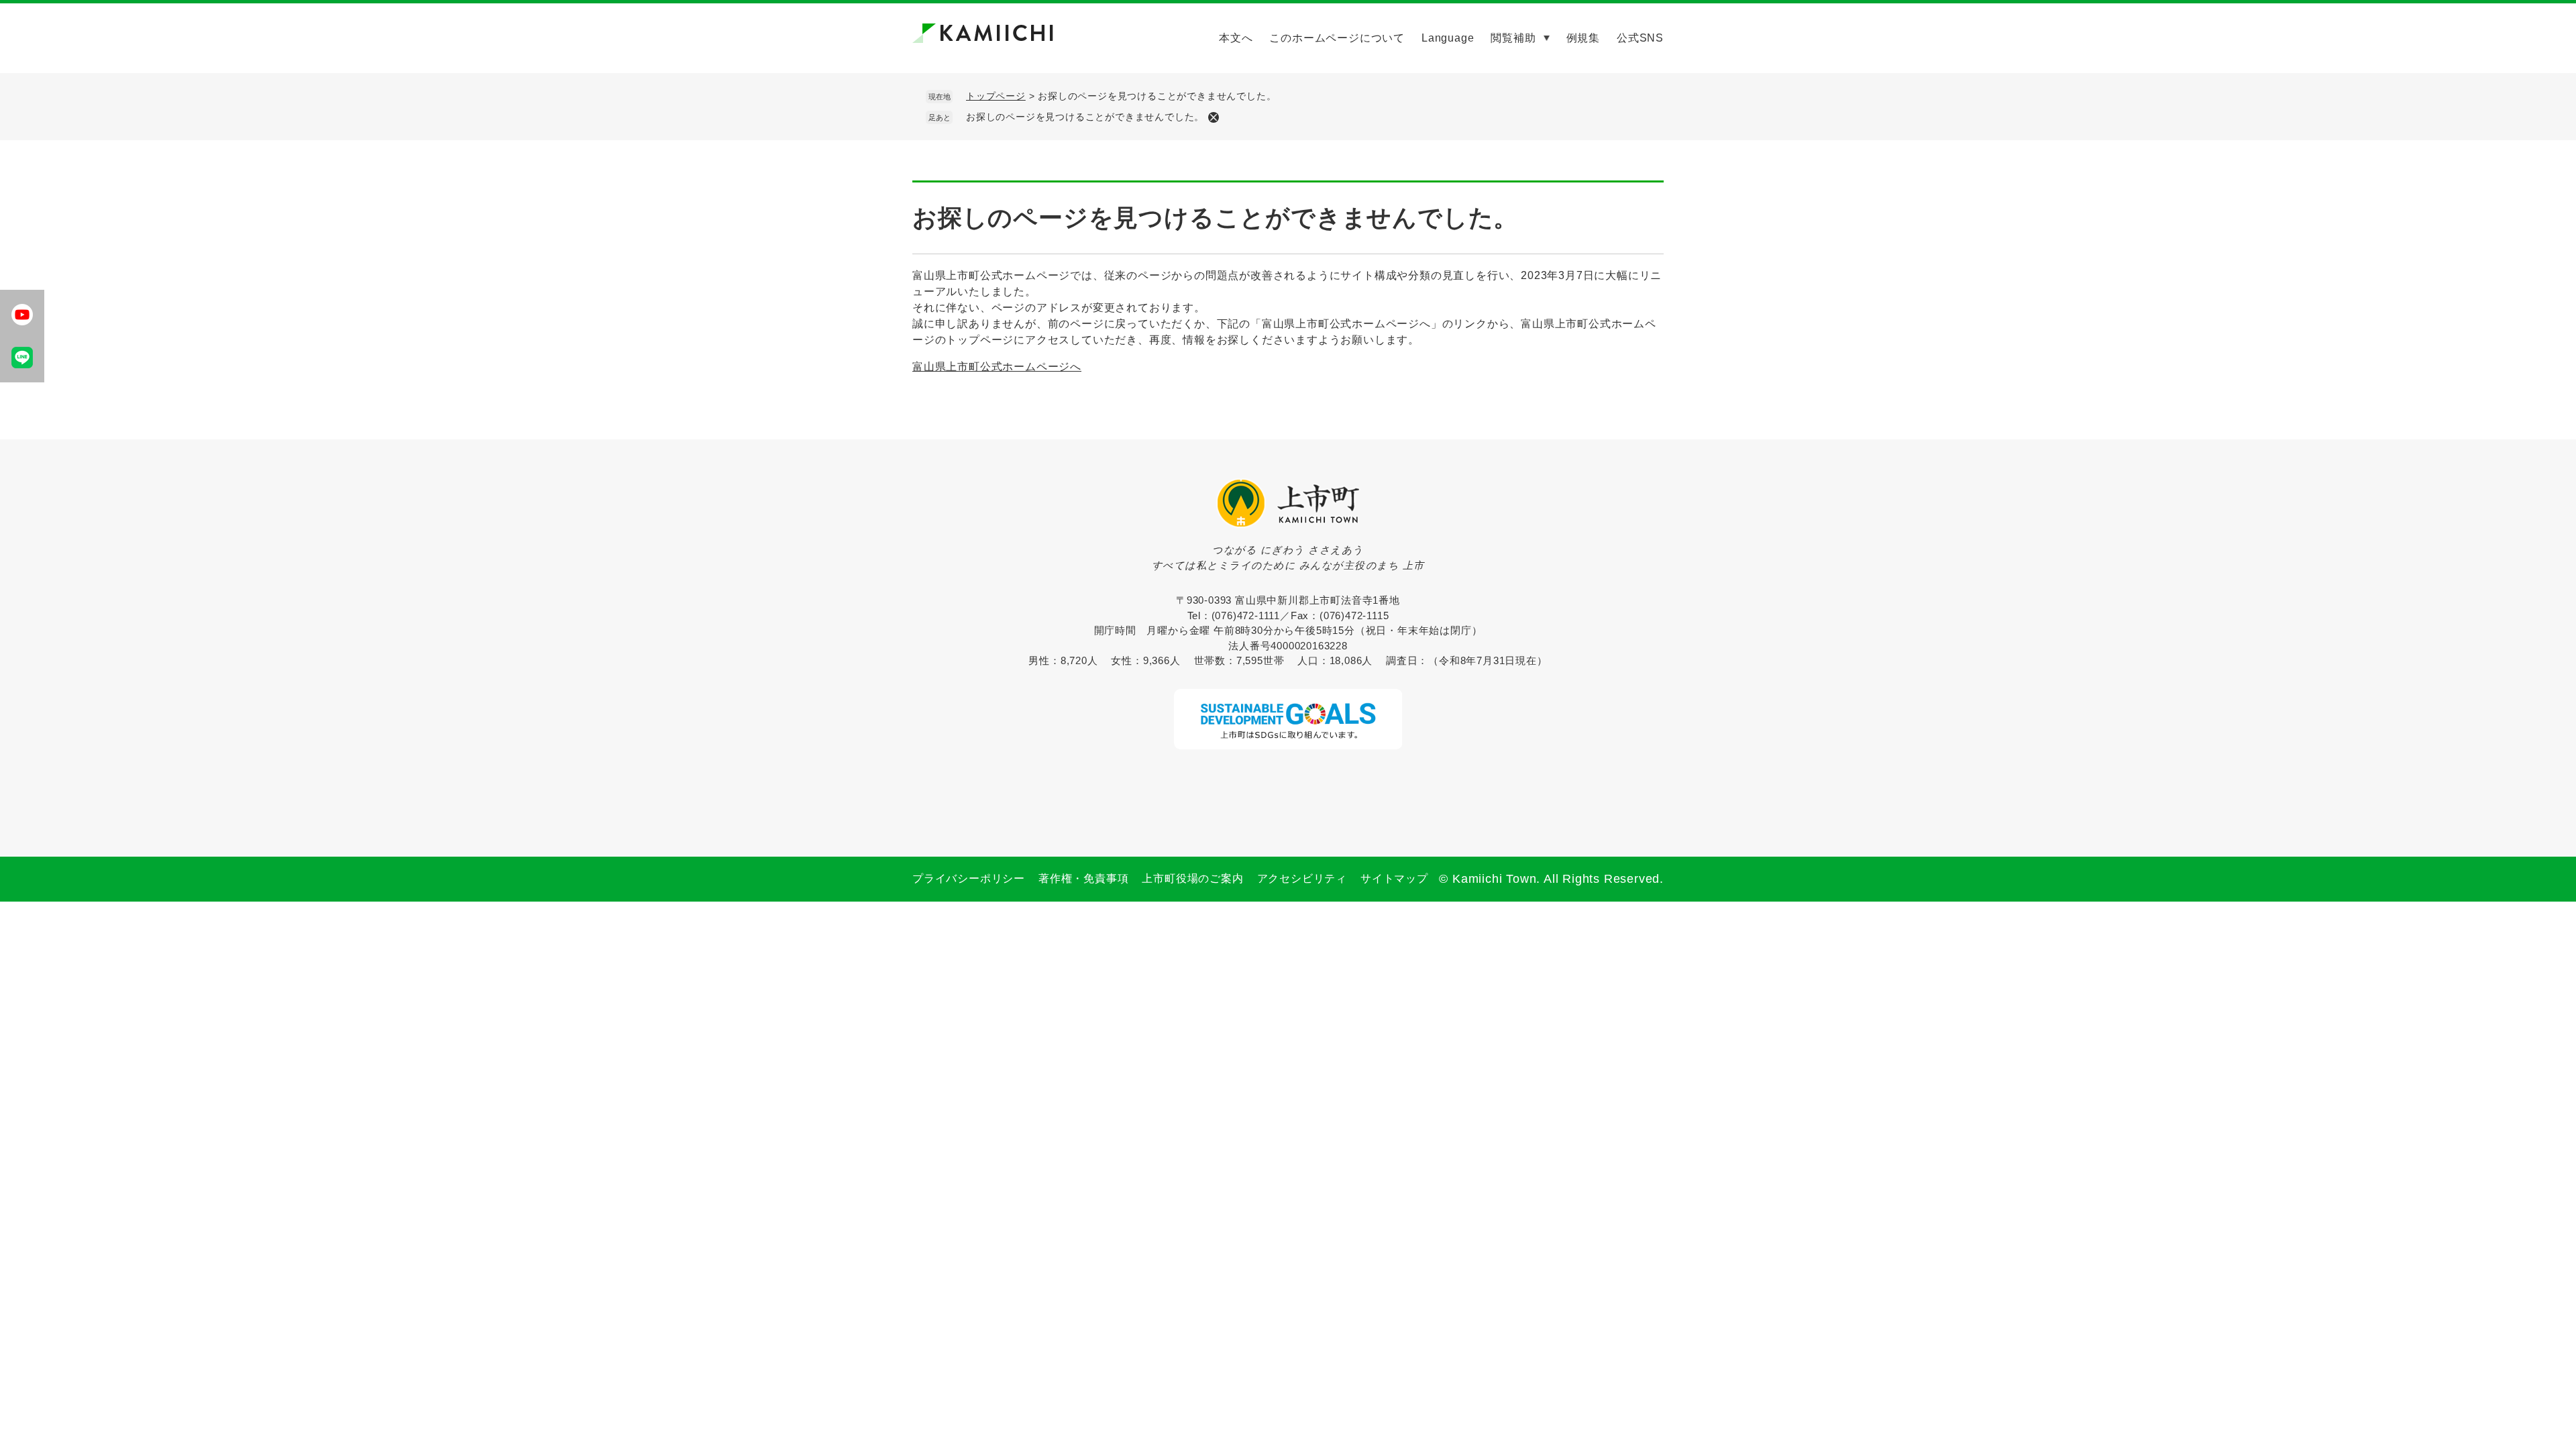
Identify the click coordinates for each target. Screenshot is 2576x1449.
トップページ (996, 96)
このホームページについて (1337, 38)
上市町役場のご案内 (1192, 878)
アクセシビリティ (1302, 878)
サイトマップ (1394, 878)
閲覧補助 (1513, 38)
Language (1448, 38)
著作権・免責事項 (1083, 878)
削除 (1214, 117)
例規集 (1583, 38)
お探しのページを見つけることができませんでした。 (1085, 117)
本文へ (1236, 38)
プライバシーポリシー (969, 878)
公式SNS (1640, 38)
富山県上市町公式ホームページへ (997, 367)
